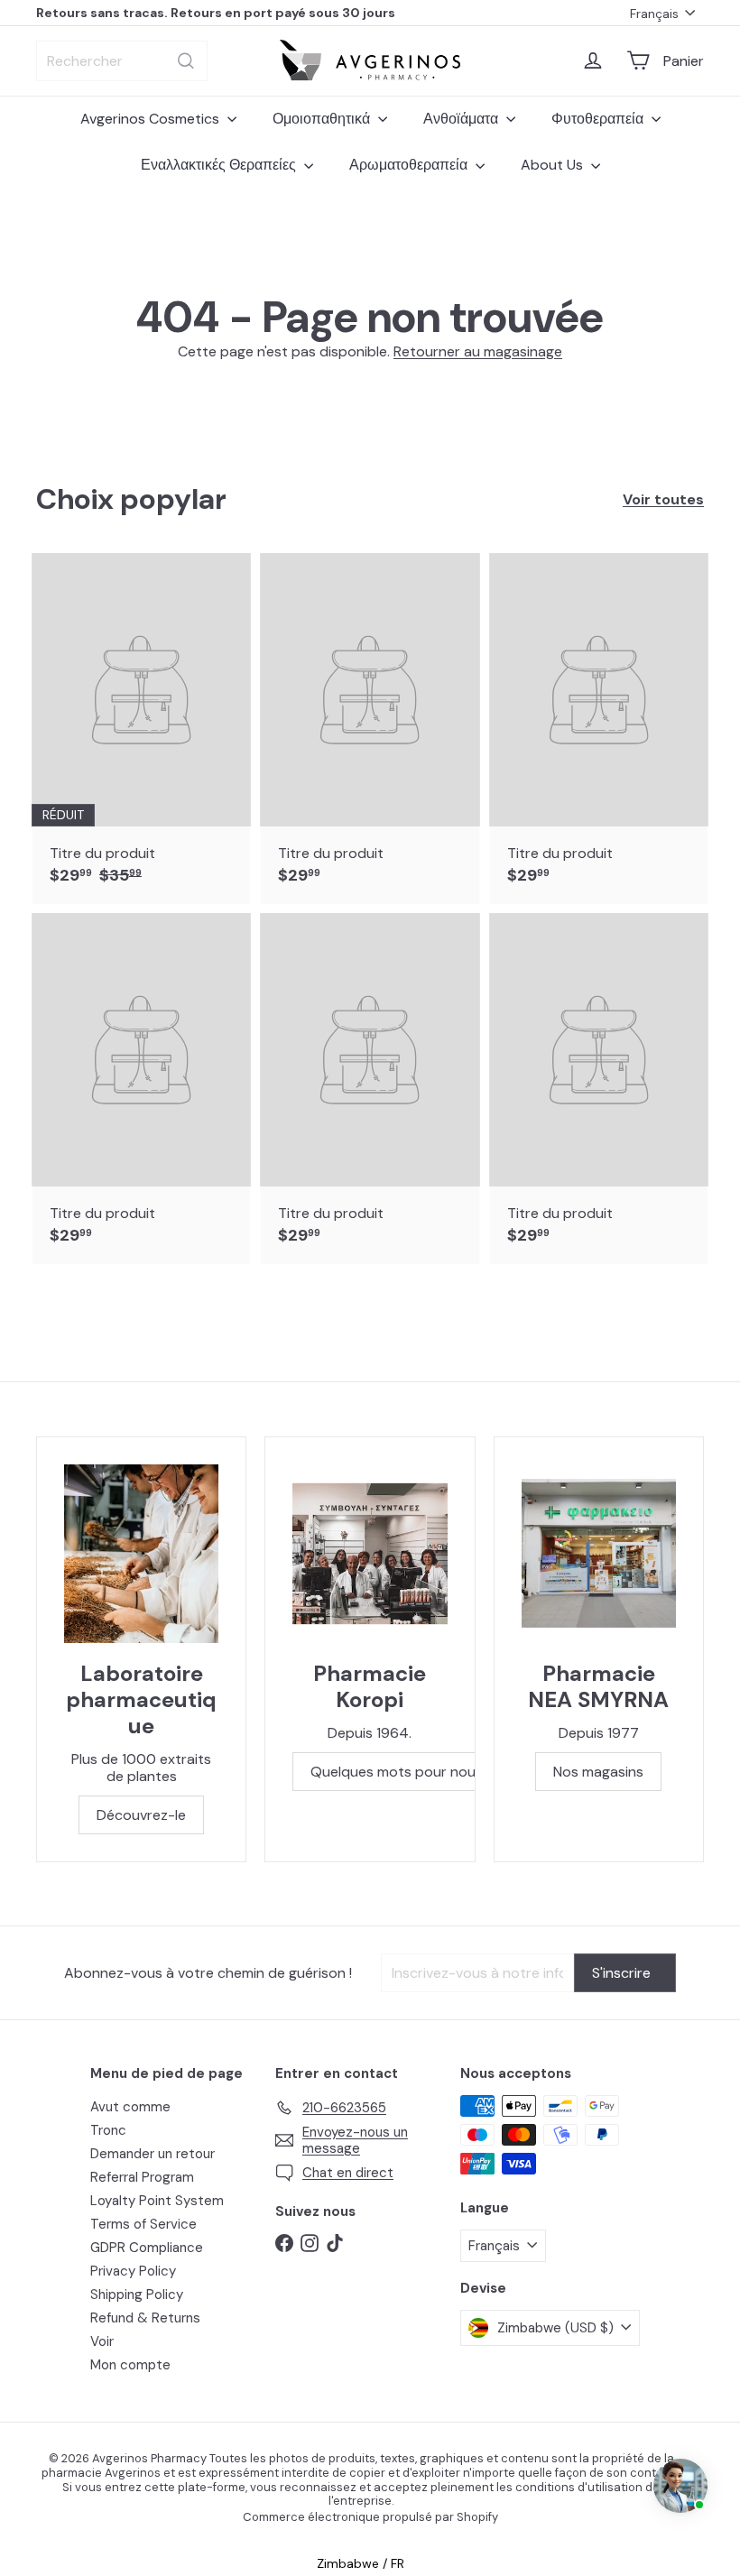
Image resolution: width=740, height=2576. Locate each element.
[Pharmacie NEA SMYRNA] (599, 1554)
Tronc (108, 2130)
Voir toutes (663, 499)
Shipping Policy (137, 2294)
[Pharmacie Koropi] (370, 1554)
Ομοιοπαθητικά (323, 119)
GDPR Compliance (147, 2248)
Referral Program (142, 2177)
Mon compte (130, 2365)
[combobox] (122, 61)
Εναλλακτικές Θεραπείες (220, 165)
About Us (554, 165)
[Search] (186, 61)
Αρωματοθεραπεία (410, 165)
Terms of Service (143, 2224)
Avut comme (130, 2107)
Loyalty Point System (157, 2201)
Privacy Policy (133, 2271)
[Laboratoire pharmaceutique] (141, 1554)
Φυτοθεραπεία (599, 119)
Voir (102, 2341)
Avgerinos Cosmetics (152, 119)
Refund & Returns (145, 2318)
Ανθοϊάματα (462, 119)
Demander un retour (153, 2154)
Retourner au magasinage (478, 351)
